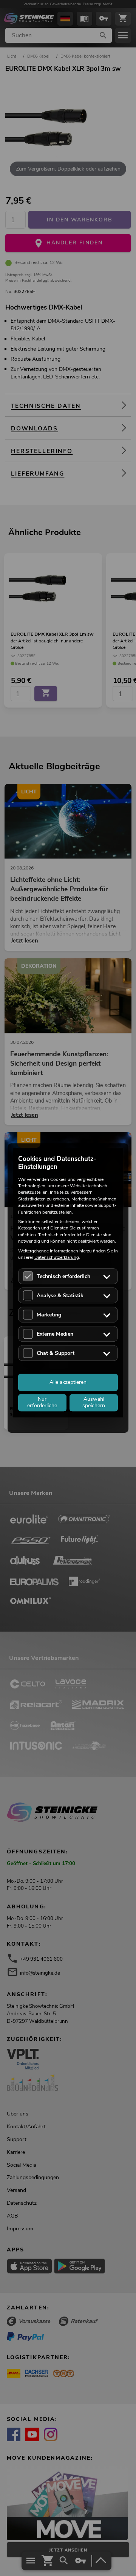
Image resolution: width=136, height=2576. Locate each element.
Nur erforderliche (42, 1403)
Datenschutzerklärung (57, 1257)
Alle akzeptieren (68, 1382)
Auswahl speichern (94, 1403)
